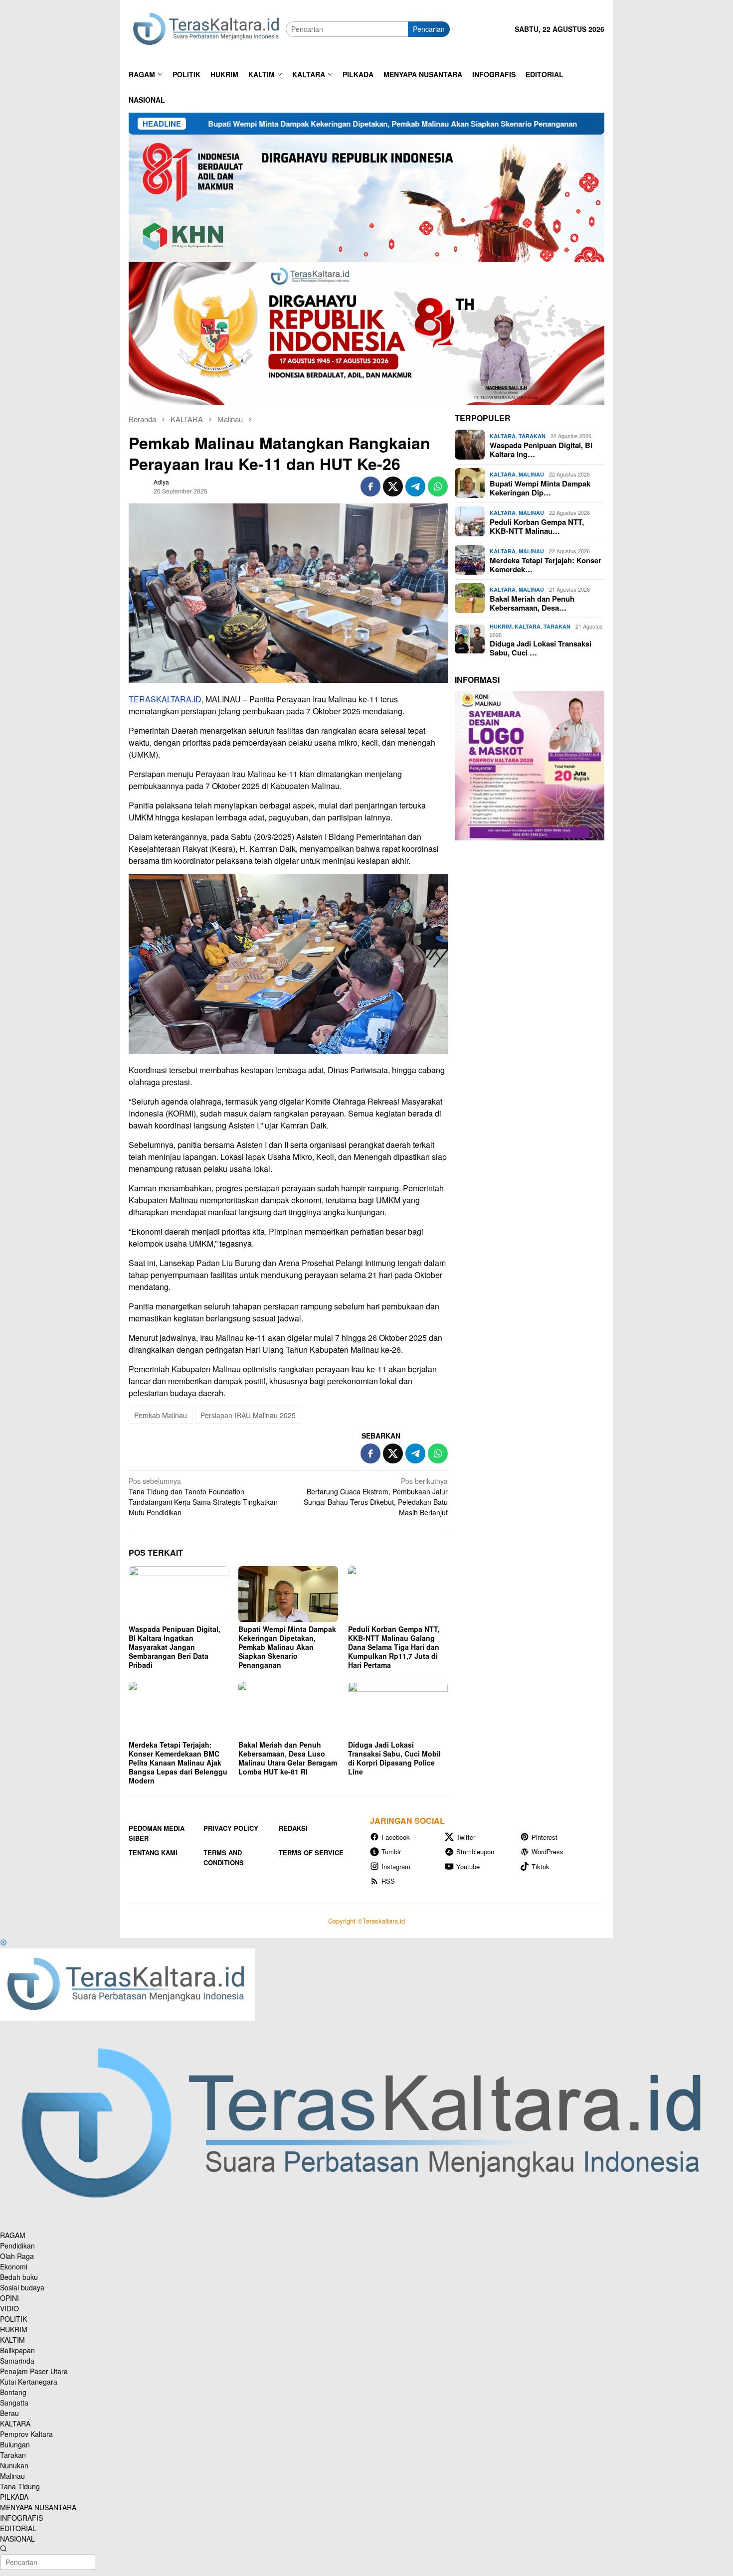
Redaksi (293, 1828)
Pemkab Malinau (161, 1415)
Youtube (468, 1866)
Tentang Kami (153, 1852)
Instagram (396, 1866)
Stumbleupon (475, 1851)
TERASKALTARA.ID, (166, 699)
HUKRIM (501, 626)
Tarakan (532, 436)
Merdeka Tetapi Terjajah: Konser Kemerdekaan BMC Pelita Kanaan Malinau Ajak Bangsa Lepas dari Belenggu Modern (178, 1763)
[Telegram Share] (415, 486)
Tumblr (391, 1851)
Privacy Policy (231, 1828)
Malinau (531, 474)
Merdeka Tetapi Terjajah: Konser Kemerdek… (546, 564)
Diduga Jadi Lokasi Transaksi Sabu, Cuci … (541, 647)
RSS (388, 1881)
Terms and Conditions (224, 1857)
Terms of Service (311, 1852)
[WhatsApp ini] (438, 486)
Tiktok (541, 1866)
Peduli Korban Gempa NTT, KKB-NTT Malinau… (537, 526)
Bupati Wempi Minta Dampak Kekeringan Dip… (540, 487)
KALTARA (503, 436)
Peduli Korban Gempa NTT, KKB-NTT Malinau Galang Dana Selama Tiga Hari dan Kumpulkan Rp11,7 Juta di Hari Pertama (394, 1647)
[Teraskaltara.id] (207, 28)
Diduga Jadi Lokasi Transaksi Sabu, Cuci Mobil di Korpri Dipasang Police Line (394, 1758)
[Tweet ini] (393, 486)
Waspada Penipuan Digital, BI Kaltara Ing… (541, 449)
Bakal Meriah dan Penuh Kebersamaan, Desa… (532, 603)
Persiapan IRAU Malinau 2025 (248, 1415)
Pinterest (545, 1837)
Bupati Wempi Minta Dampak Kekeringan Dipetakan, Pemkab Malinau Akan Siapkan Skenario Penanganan (272, 124)
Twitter (466, 1837)
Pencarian (429, 29)
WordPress (548, 1851)
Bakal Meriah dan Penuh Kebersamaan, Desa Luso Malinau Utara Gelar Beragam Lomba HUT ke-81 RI (288, 1758)
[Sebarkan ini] (370, 486)
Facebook (396, 1837)
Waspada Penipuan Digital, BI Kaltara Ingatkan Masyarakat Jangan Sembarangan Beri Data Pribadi (175, 1647)
